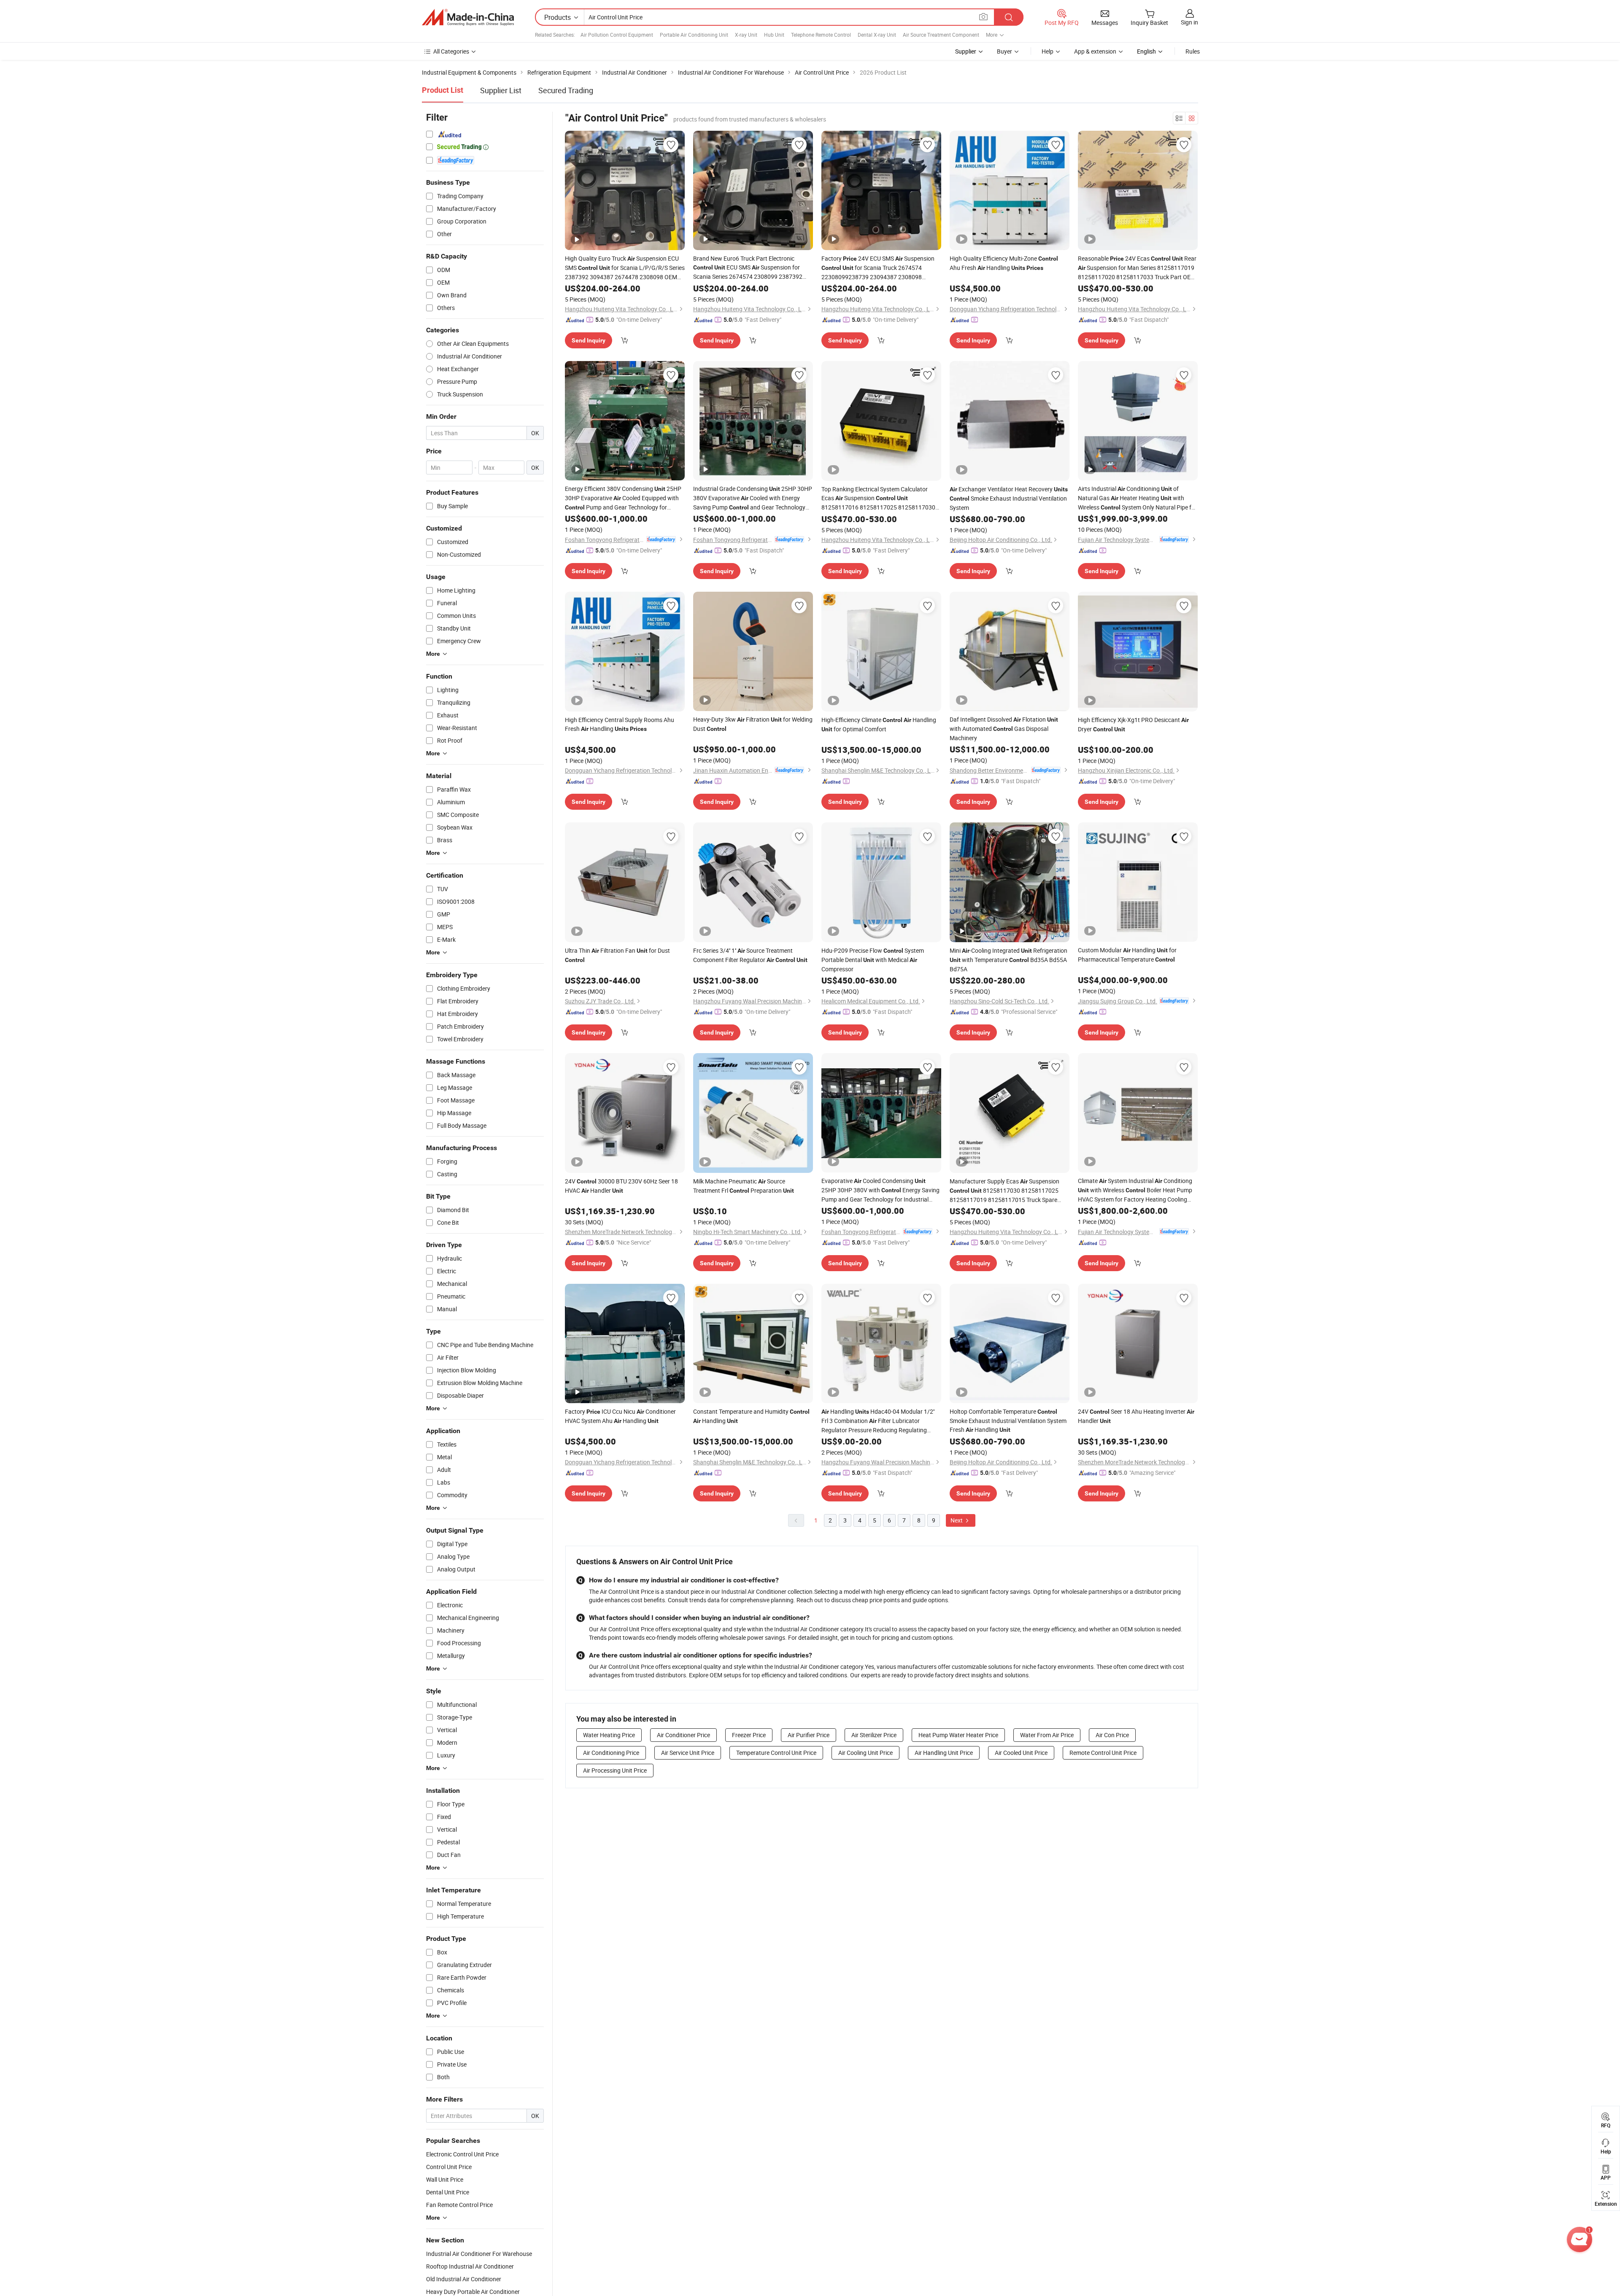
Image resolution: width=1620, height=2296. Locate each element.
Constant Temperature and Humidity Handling (751, 1416)
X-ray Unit (746, 35)
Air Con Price (1112, 1735)
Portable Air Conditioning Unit (694, 35)
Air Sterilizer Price (874, 1735)
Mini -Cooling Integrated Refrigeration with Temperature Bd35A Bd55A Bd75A (1008, 960)
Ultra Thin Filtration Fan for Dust (617, 955)
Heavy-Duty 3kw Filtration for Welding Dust (753, 724)
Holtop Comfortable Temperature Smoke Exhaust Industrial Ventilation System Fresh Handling (1008, 1420)
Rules (1193, 51)
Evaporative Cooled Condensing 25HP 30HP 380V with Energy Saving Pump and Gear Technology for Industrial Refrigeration (880, 1190)
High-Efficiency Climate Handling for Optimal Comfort (879, 724)
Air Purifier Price (809, 1735)
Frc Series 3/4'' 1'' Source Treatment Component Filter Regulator (750, 955)
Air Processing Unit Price (615, 1770)
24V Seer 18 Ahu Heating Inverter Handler (1136, 1416)
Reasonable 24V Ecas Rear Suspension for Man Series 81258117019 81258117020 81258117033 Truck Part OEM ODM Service (1137, 268)
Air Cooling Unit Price (865, 1753)
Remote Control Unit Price (1103, 1753)
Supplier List (501, 90)
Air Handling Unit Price (944, 1753)
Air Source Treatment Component (941, 35)
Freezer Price (749, 1735)
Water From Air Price (1047, 1735)
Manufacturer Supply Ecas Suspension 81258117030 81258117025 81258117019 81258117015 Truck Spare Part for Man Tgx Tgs (1004, 1191)
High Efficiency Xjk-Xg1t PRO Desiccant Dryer (1133, 724)
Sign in (1189, 22)
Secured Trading (566, 90)
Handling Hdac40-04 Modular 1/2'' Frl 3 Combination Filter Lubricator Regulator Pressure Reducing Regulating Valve (878, 1421)
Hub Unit (774, 35)
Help (1048, 51)
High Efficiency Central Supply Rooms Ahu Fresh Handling (620, 724)
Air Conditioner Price (683, 1735)
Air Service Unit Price (688, 1753)
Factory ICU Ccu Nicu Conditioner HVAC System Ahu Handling (620, 1416)
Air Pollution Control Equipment (617, 35)
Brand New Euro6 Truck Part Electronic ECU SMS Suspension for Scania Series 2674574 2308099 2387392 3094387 (748, 268)
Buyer (1004, 51)
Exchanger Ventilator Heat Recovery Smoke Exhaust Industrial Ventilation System (1009, 498)
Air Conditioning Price (611, 1753)
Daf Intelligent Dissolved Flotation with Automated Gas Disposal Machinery (1004, 729)
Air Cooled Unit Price (1021, 1753)
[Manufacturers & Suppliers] (468, 17)
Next (957, 1520)
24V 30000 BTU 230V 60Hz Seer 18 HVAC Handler (621, 1186)
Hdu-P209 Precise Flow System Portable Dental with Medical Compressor (873, 960)
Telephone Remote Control (821, 35)
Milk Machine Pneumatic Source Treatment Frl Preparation (744, 1186)
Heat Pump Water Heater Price (958, 1735)
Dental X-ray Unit (877, 35)
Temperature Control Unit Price (776, 1753)
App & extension (1095, 51)
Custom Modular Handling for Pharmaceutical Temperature (1127, 955)
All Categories (451, 51)
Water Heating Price (609, 1735)
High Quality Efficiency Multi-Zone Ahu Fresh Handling (1004, 263)
